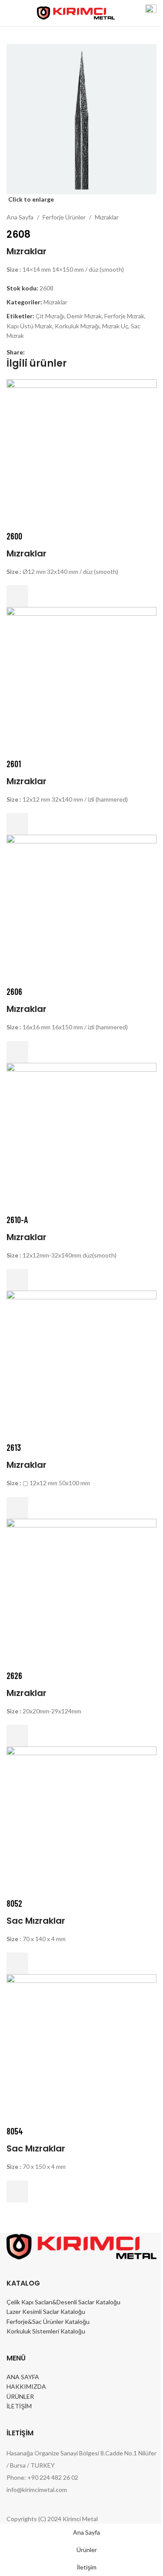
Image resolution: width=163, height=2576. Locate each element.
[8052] (81, 1821)
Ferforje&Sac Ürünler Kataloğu (48, 2321)
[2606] (81, 909)
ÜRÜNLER (20, 2396)
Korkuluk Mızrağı (77, 326)
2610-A (17, 1220)
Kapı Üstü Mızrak (29, 326)
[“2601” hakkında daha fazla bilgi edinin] (17, 824)
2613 (14, 1447)
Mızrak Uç (115, 326)
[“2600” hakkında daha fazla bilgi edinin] (17, 596)
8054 (15, 2131)
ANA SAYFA (23, 2377)
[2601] (81, 681)
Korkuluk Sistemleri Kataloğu (46, 2331)
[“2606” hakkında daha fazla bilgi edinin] (17, 1052)
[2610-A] (81, 1137)
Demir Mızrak (84, 316)
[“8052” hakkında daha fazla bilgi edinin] (17, 1963)
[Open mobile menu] (10, 13)
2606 (14, 991)
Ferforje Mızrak (124, 316)
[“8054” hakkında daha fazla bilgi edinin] (17, 2192)
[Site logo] (76, 12)
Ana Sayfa (20, 217)
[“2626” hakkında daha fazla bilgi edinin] (17, 1736)
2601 (14, 764)
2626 (14, 1676)
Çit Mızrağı (50, 316)
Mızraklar (107, 217)
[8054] (81, 2048)
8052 (14, 1903)
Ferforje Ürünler (64, 217)
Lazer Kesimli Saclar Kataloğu (46, 2311)
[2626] (81, 1593)
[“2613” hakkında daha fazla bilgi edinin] (17, 1508)
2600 (14, 536)
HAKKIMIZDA (26, 2386)
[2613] (81, 1365)
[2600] (81, 453)
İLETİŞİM (19, 2406)
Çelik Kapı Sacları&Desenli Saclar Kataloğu (63, 2302)
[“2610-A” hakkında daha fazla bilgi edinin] (17, 1280)
